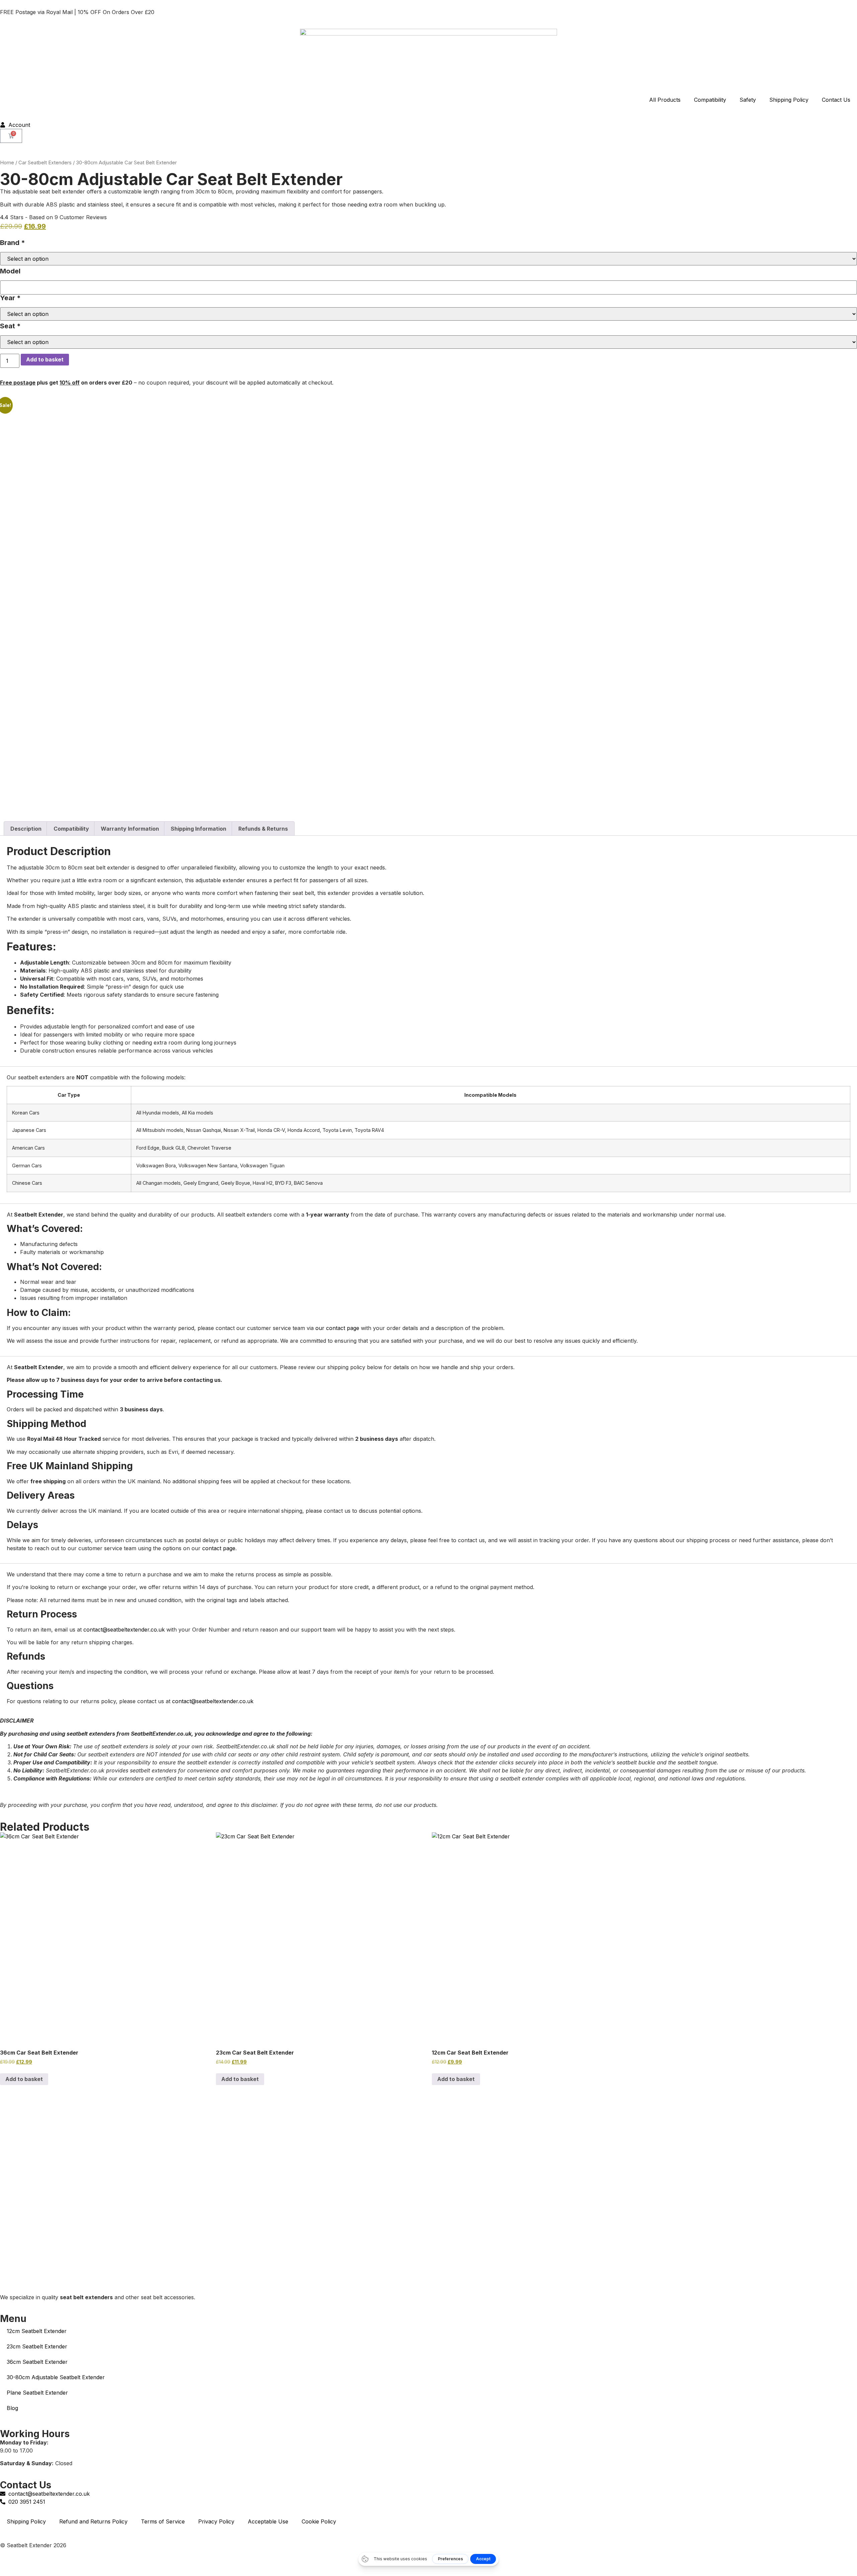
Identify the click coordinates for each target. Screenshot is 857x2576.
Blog (12, 2408)
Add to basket (45, 359)
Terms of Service (163, 2521)
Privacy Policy (216, 2521)
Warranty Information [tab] (130, 829)
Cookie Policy (319, 2521)
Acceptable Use (268, 2521)
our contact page (337, 1328)
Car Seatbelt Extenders (45, 163)
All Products (665, 100)
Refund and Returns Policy (93, 2521)
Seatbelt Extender (29, 2545)
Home (7, 163)
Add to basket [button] (240, 2079)
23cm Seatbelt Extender (37, 2346)
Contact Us (836, 100)
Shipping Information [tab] (199, 829)
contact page (219, 1548)
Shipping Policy (789, 100)
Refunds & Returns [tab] (263, 829)
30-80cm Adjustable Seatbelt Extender (56, 2377)
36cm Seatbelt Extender (37, 2362)
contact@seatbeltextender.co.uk (124, 1630)
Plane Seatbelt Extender (37, 2393)
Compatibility (710, 100)
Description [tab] (26, 829)
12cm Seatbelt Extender (37, 2331)
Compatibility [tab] (71, 829)
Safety (748, 100)
